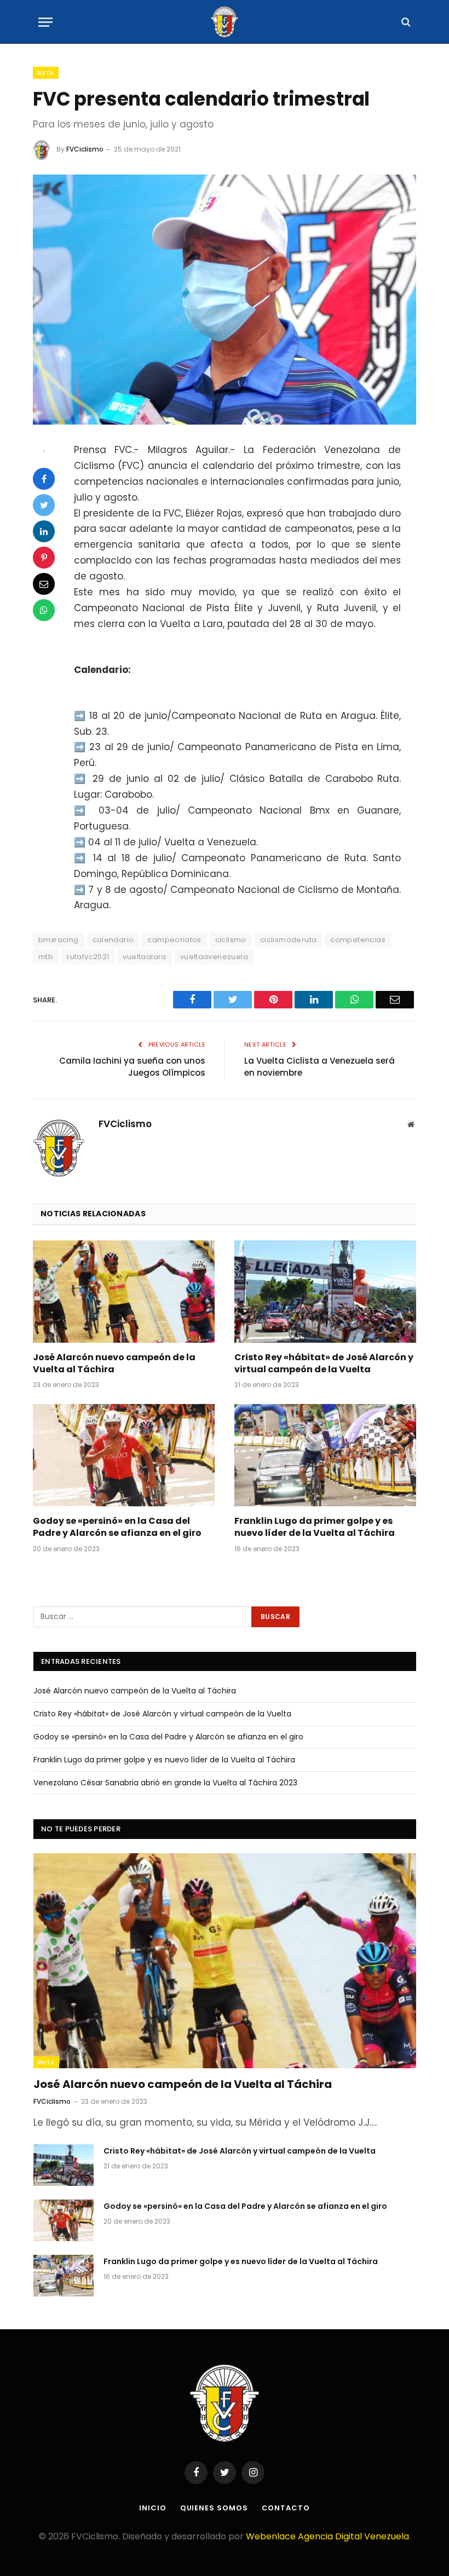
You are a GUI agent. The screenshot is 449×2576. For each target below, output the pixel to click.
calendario (113, 940)
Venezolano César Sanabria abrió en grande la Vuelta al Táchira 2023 (165, 1783)
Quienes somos (214, 2508)
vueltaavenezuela (214, 957)
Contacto (286, 2508)
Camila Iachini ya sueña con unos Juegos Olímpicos (132, 1067)
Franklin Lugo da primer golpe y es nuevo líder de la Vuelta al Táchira (315, 1527)
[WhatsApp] (44, 610)
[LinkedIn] (44, 531)
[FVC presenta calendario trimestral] (225, 300)
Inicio (152, 2508)
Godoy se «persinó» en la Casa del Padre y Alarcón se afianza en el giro (117, 1527)
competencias (358, 940)
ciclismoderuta (288, 940)
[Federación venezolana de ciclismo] (225, 22)
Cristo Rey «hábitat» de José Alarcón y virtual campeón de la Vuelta (324, 1364)
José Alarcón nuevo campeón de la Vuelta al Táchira (114, 1364)
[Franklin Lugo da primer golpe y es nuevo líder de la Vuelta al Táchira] (325, 1455)
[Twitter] (44, 505)
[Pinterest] (44, 558)
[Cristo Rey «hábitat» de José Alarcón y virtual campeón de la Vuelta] (325, 1292)
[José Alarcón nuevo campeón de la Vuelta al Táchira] (124, 1292)
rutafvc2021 (88, 957)
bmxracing (59, 940)
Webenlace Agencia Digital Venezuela (327, 2536)
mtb (46, 957)
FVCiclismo (85, 149)
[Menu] (45, 22)
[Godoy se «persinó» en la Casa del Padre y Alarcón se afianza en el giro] (124, 1455)
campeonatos (174, 940)
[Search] (405, 22)
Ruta (46, 73)
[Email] (44, 584)
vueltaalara (144, 957)
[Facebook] (44, 479)
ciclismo (231, 940)
